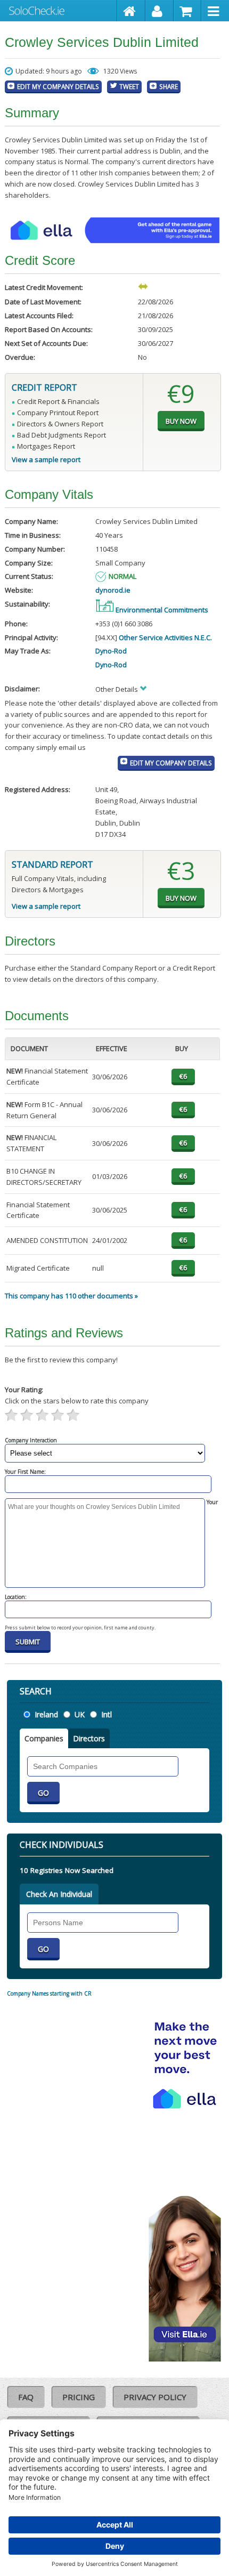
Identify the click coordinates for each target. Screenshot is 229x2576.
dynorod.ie (113, 590)
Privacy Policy (155, 2397)
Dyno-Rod (111, 651)
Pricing (79, 2397)
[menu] (215, 11)
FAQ (26, 2397)
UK (80, 1714)
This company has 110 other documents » (71, 1296)
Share (169, 86)
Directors (89, 1738)
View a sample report (46, 459)
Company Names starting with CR (49, 1993)
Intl (107, 1714)
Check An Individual (59, 1894)
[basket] (188, 11)
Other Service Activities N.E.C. (165, 637)
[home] (131, 11)
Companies (44, 1738)
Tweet (129, 86)
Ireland (46, 1714)
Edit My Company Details (58, 86)
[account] (160, 11)
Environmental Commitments (161, 610)
